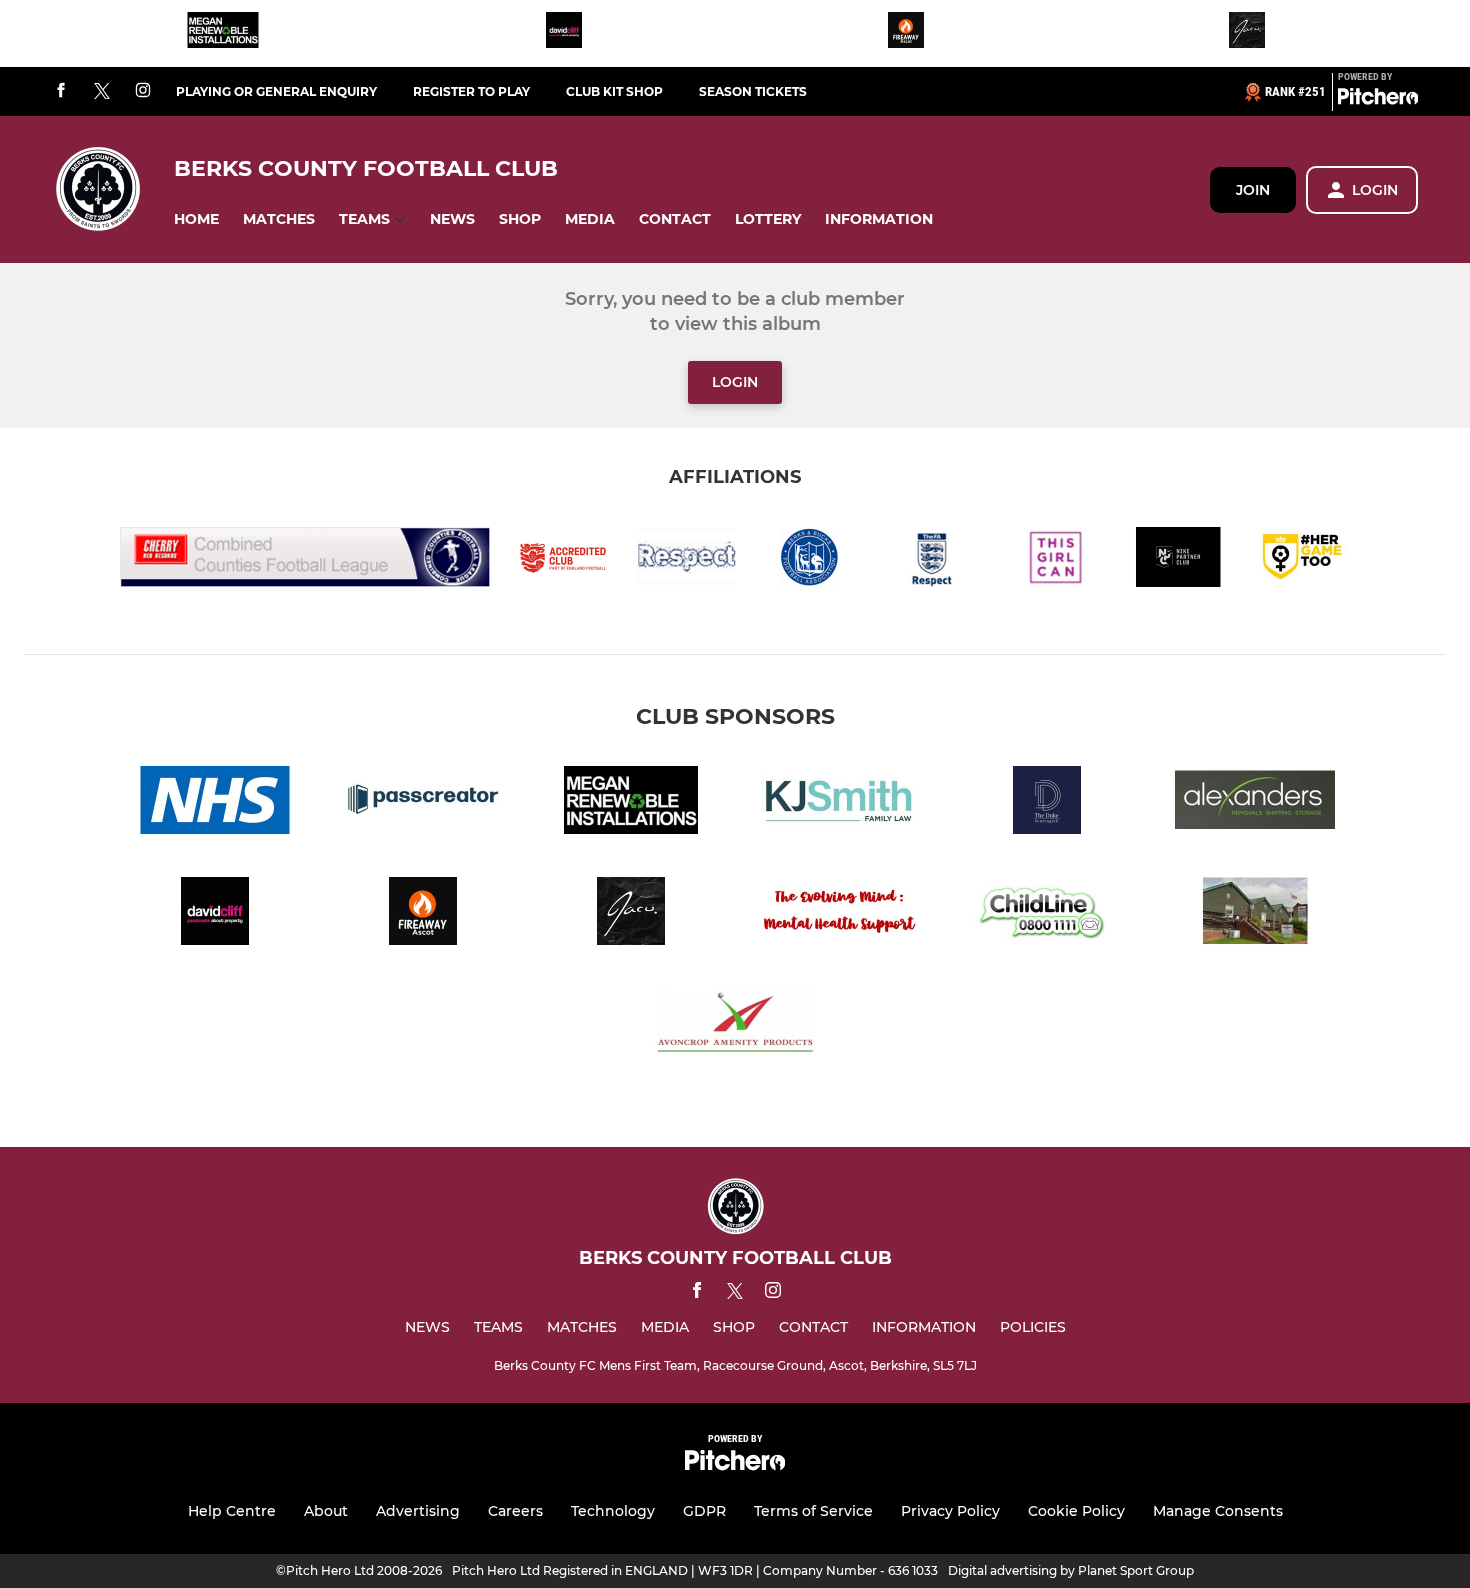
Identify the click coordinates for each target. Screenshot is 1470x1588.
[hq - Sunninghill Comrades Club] (1255, 914)
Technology (613, 1511)
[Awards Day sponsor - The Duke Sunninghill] (1047, 803)
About (326, 1511)
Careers (515, 1511)
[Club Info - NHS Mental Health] (215, 803)
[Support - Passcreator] (423, 803)
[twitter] (102, 92)
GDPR (704, 1511)
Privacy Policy (950, 1511)
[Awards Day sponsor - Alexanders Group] (1255, 803)
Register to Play (471, 91)
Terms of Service (813, 1511)
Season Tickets (753, 91)
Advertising (418, 1511)
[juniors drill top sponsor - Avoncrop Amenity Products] (735, 1025)
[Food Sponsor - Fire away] (906, 33)
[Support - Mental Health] (839, 914)
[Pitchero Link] (1378, 100)
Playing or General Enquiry (276, 91)
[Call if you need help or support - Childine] (1047, 914)
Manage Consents (1218, 1511)
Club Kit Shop (614, 91)
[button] (196, 219)
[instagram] (143, 91)
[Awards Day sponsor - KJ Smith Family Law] (839, 803)
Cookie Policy (1076, 1511)
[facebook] (61, 91)
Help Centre (232, 1511)
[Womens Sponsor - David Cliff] (564, 33)
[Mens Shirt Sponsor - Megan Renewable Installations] (223, 33)
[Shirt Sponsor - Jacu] (1247, 33)
